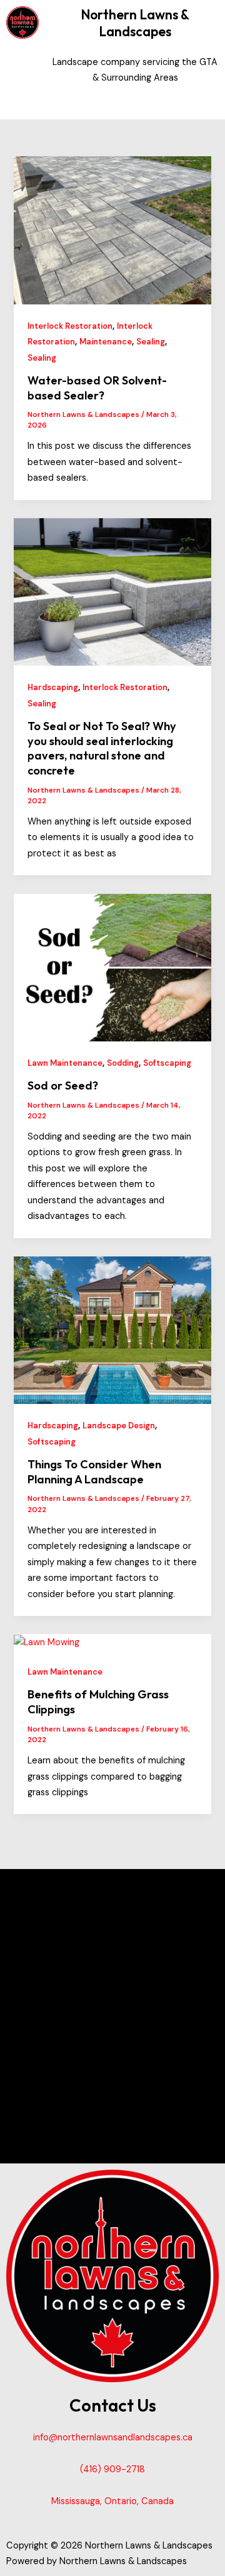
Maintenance (106, 342)
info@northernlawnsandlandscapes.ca (113, 2438)
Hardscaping (53, 687)
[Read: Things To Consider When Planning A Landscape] (112, 1330)
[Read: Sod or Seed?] (112, 967)
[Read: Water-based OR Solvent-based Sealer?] (112, 230)
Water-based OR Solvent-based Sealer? (97, 388)
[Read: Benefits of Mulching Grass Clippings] (47, 1642)
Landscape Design (119, 1426)
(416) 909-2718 (112, 2469)
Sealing (151, 342)
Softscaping (167, 1063)
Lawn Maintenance (65, 1063)
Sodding (123, 1063)
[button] (135, 102)
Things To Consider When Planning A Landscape (94, 1472)
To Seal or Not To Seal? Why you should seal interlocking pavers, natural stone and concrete (102, 748)
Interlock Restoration (70, 326)
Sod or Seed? (63, 1085)
